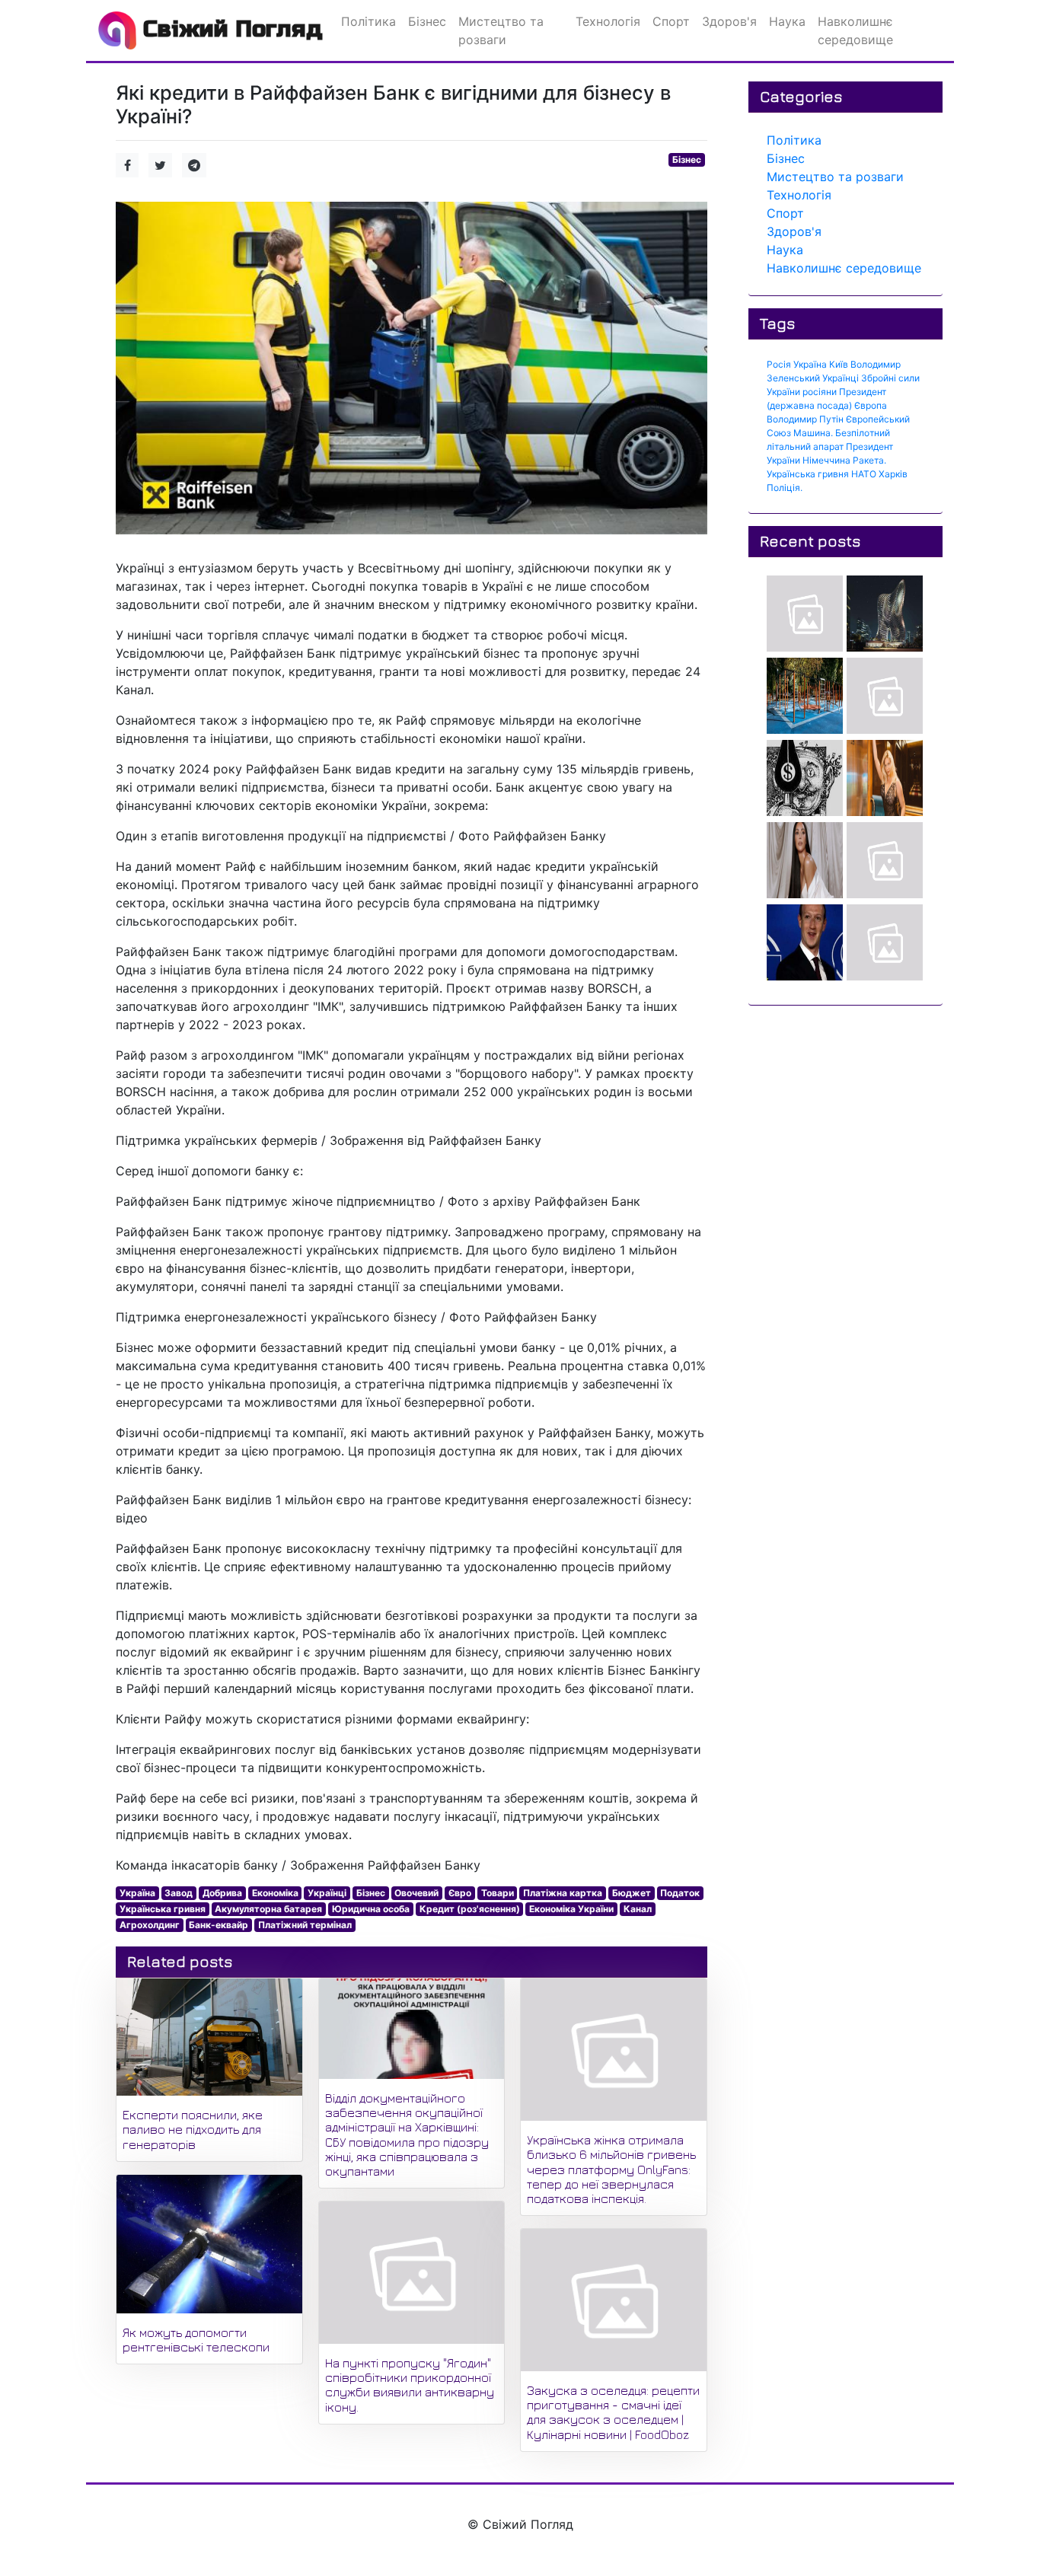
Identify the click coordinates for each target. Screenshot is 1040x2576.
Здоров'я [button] (729, 21)
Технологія (799, 195)
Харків (893, 474)
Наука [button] (787, 21)
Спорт (785, 213)
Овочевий (416, 1893)
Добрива (222, 1893)
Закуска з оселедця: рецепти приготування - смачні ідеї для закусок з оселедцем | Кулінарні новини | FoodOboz (613, 2412)
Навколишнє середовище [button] (855, 30)
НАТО (864, 474)
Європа (871, 405)
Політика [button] (368, 21)
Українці (327, 1893)
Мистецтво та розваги (835, 177)
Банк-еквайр (219, 1925)
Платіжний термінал (305, 1925)
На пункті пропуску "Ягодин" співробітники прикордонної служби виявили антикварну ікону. (410, 2385)
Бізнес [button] (427, 21)
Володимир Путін (805, 419)
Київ (839, 364)
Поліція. (785, 488)
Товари (498, 1893)
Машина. (813, 433)
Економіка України (571, 1909)
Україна (137, 1893)
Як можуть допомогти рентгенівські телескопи (196, 2340)
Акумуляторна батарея (268, 1909)
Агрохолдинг (150, 1925)
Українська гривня (163, 1909)
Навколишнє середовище (844, 268)
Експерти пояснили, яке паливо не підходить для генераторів (193, 2129)
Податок (680, 1893)
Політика (794, 140)
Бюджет (632, 1893)
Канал (638, 1909)
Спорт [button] (671, 21)
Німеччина (826, 460)
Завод (179, 1893)
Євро (460, 1893)
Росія (779, 364)
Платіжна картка (563, 1893)
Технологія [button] (608, 21)
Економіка (275, 1893)
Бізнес (687, 159)
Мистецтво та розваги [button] (501, 30)
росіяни (820, 392)
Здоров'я (794, 231)
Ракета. (869, 460)
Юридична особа (371, 1909)
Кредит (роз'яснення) (470, 1909)
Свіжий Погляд (230, 29)
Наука (785, 250)
